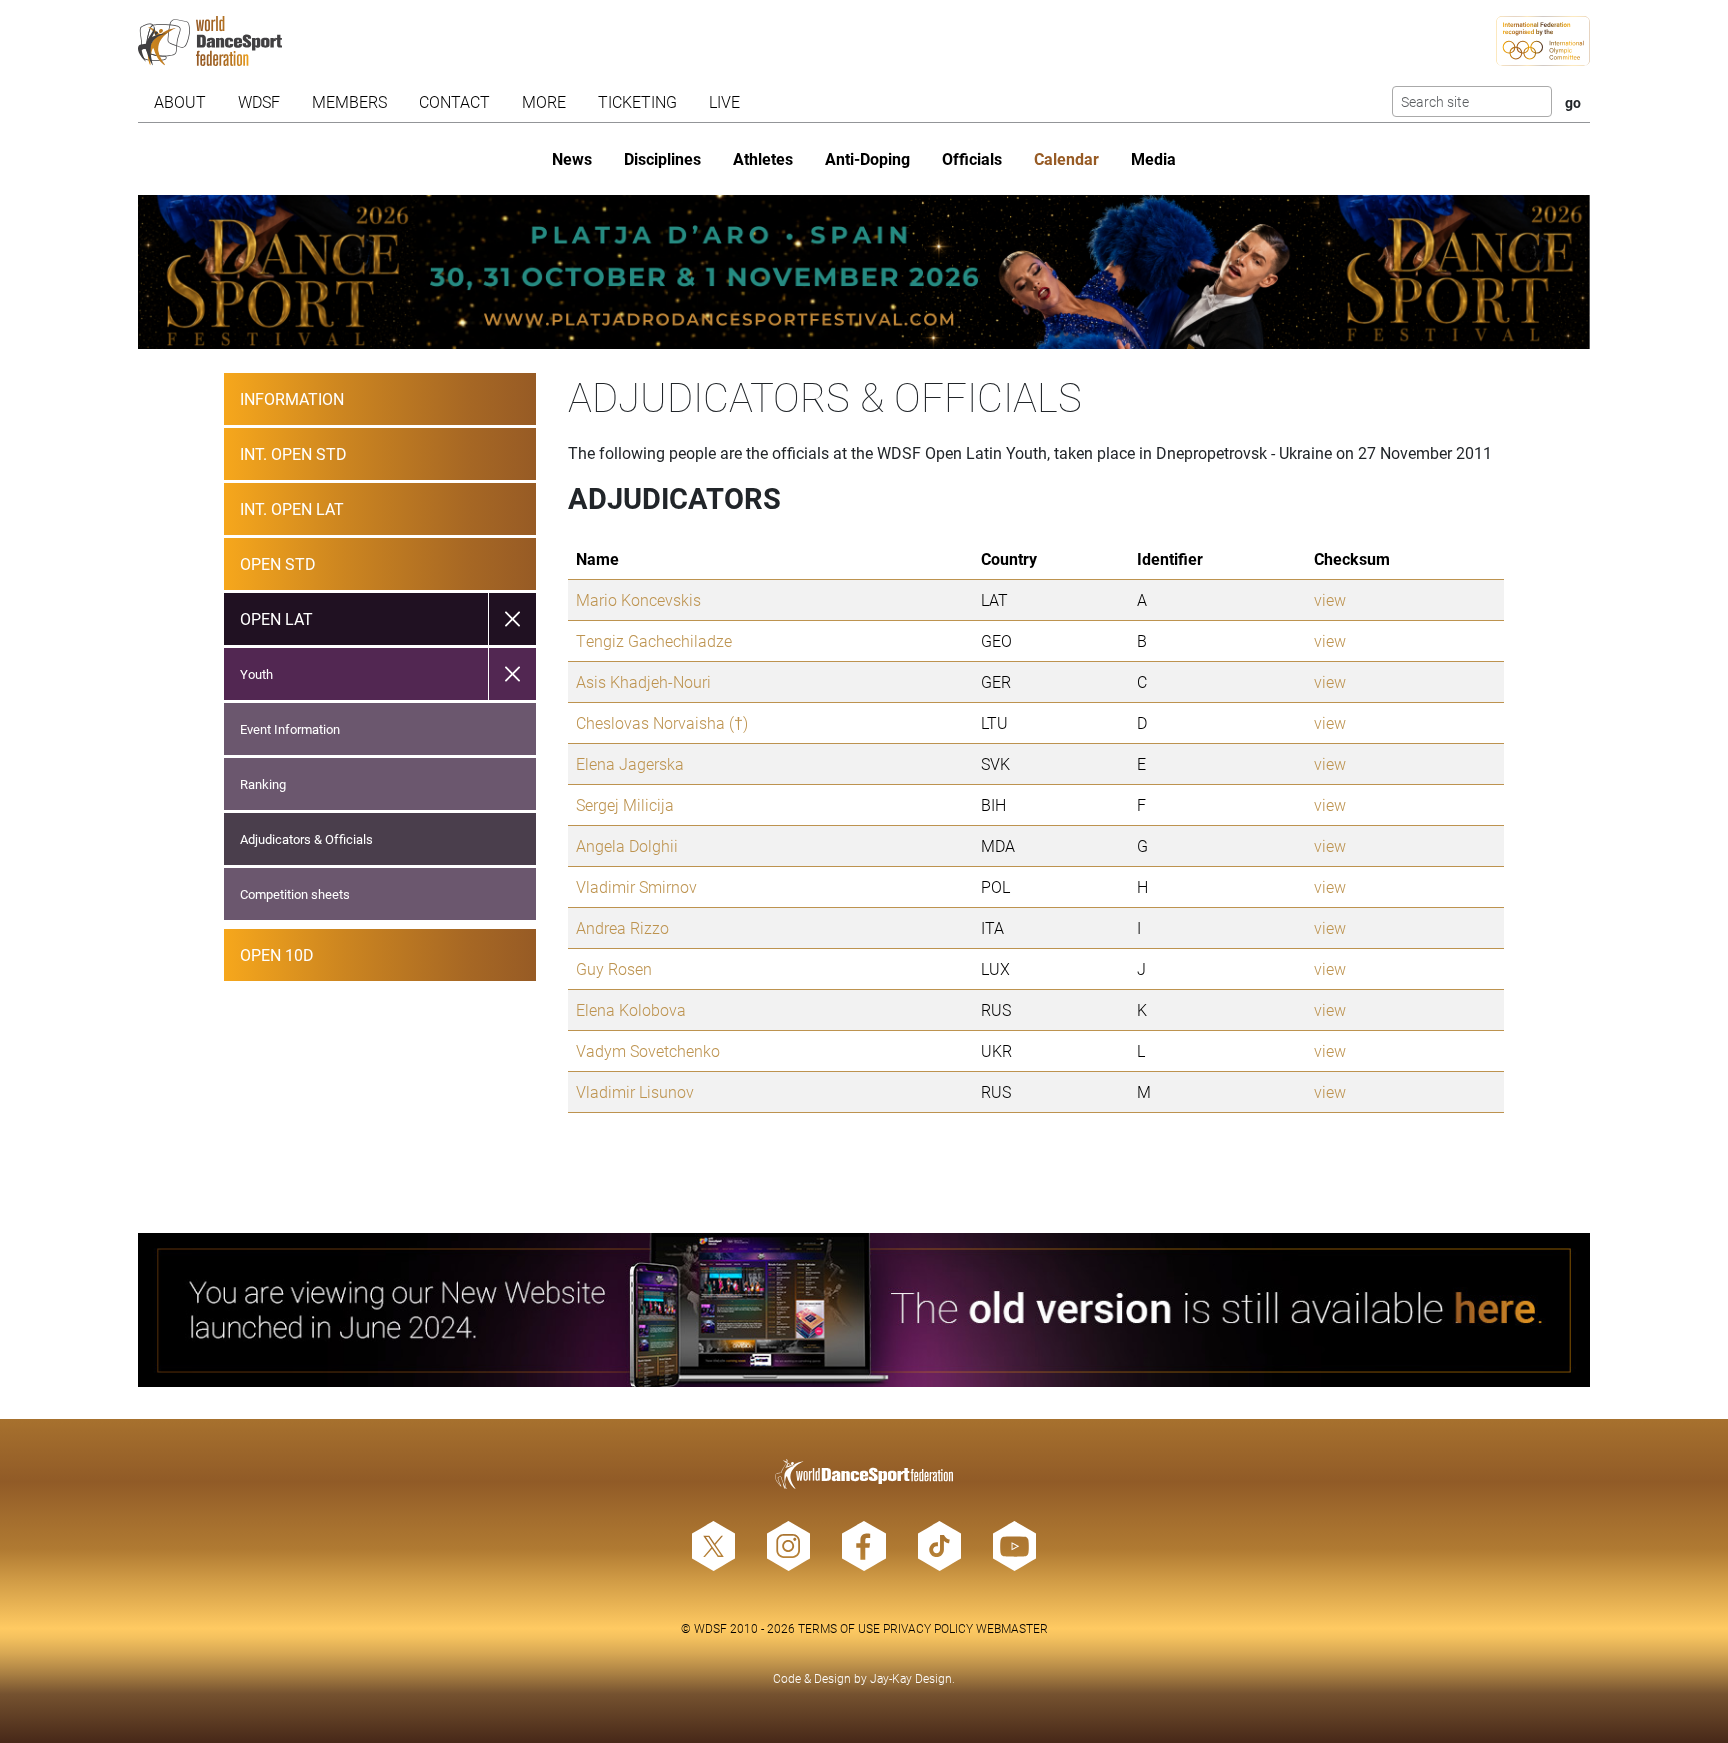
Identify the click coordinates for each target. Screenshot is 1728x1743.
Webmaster (1012, 1628)
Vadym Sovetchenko (648, 1050)
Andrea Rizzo (622, 927)
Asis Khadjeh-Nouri (643, 681)
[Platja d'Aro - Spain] (864, 272)
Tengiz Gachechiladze (654, 640)
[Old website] (864, 1310)
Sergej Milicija (625, 804)
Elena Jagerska (630, 763)
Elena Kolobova (631, 1009)
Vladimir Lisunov (635, 1091)
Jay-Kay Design (911, 1678)
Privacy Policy (928, 1628)
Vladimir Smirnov (636, 886)
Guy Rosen (614, 968)
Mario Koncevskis (638, 599)
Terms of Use (839, 1628)
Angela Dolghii (627, 845)
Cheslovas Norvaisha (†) (662, 722)
